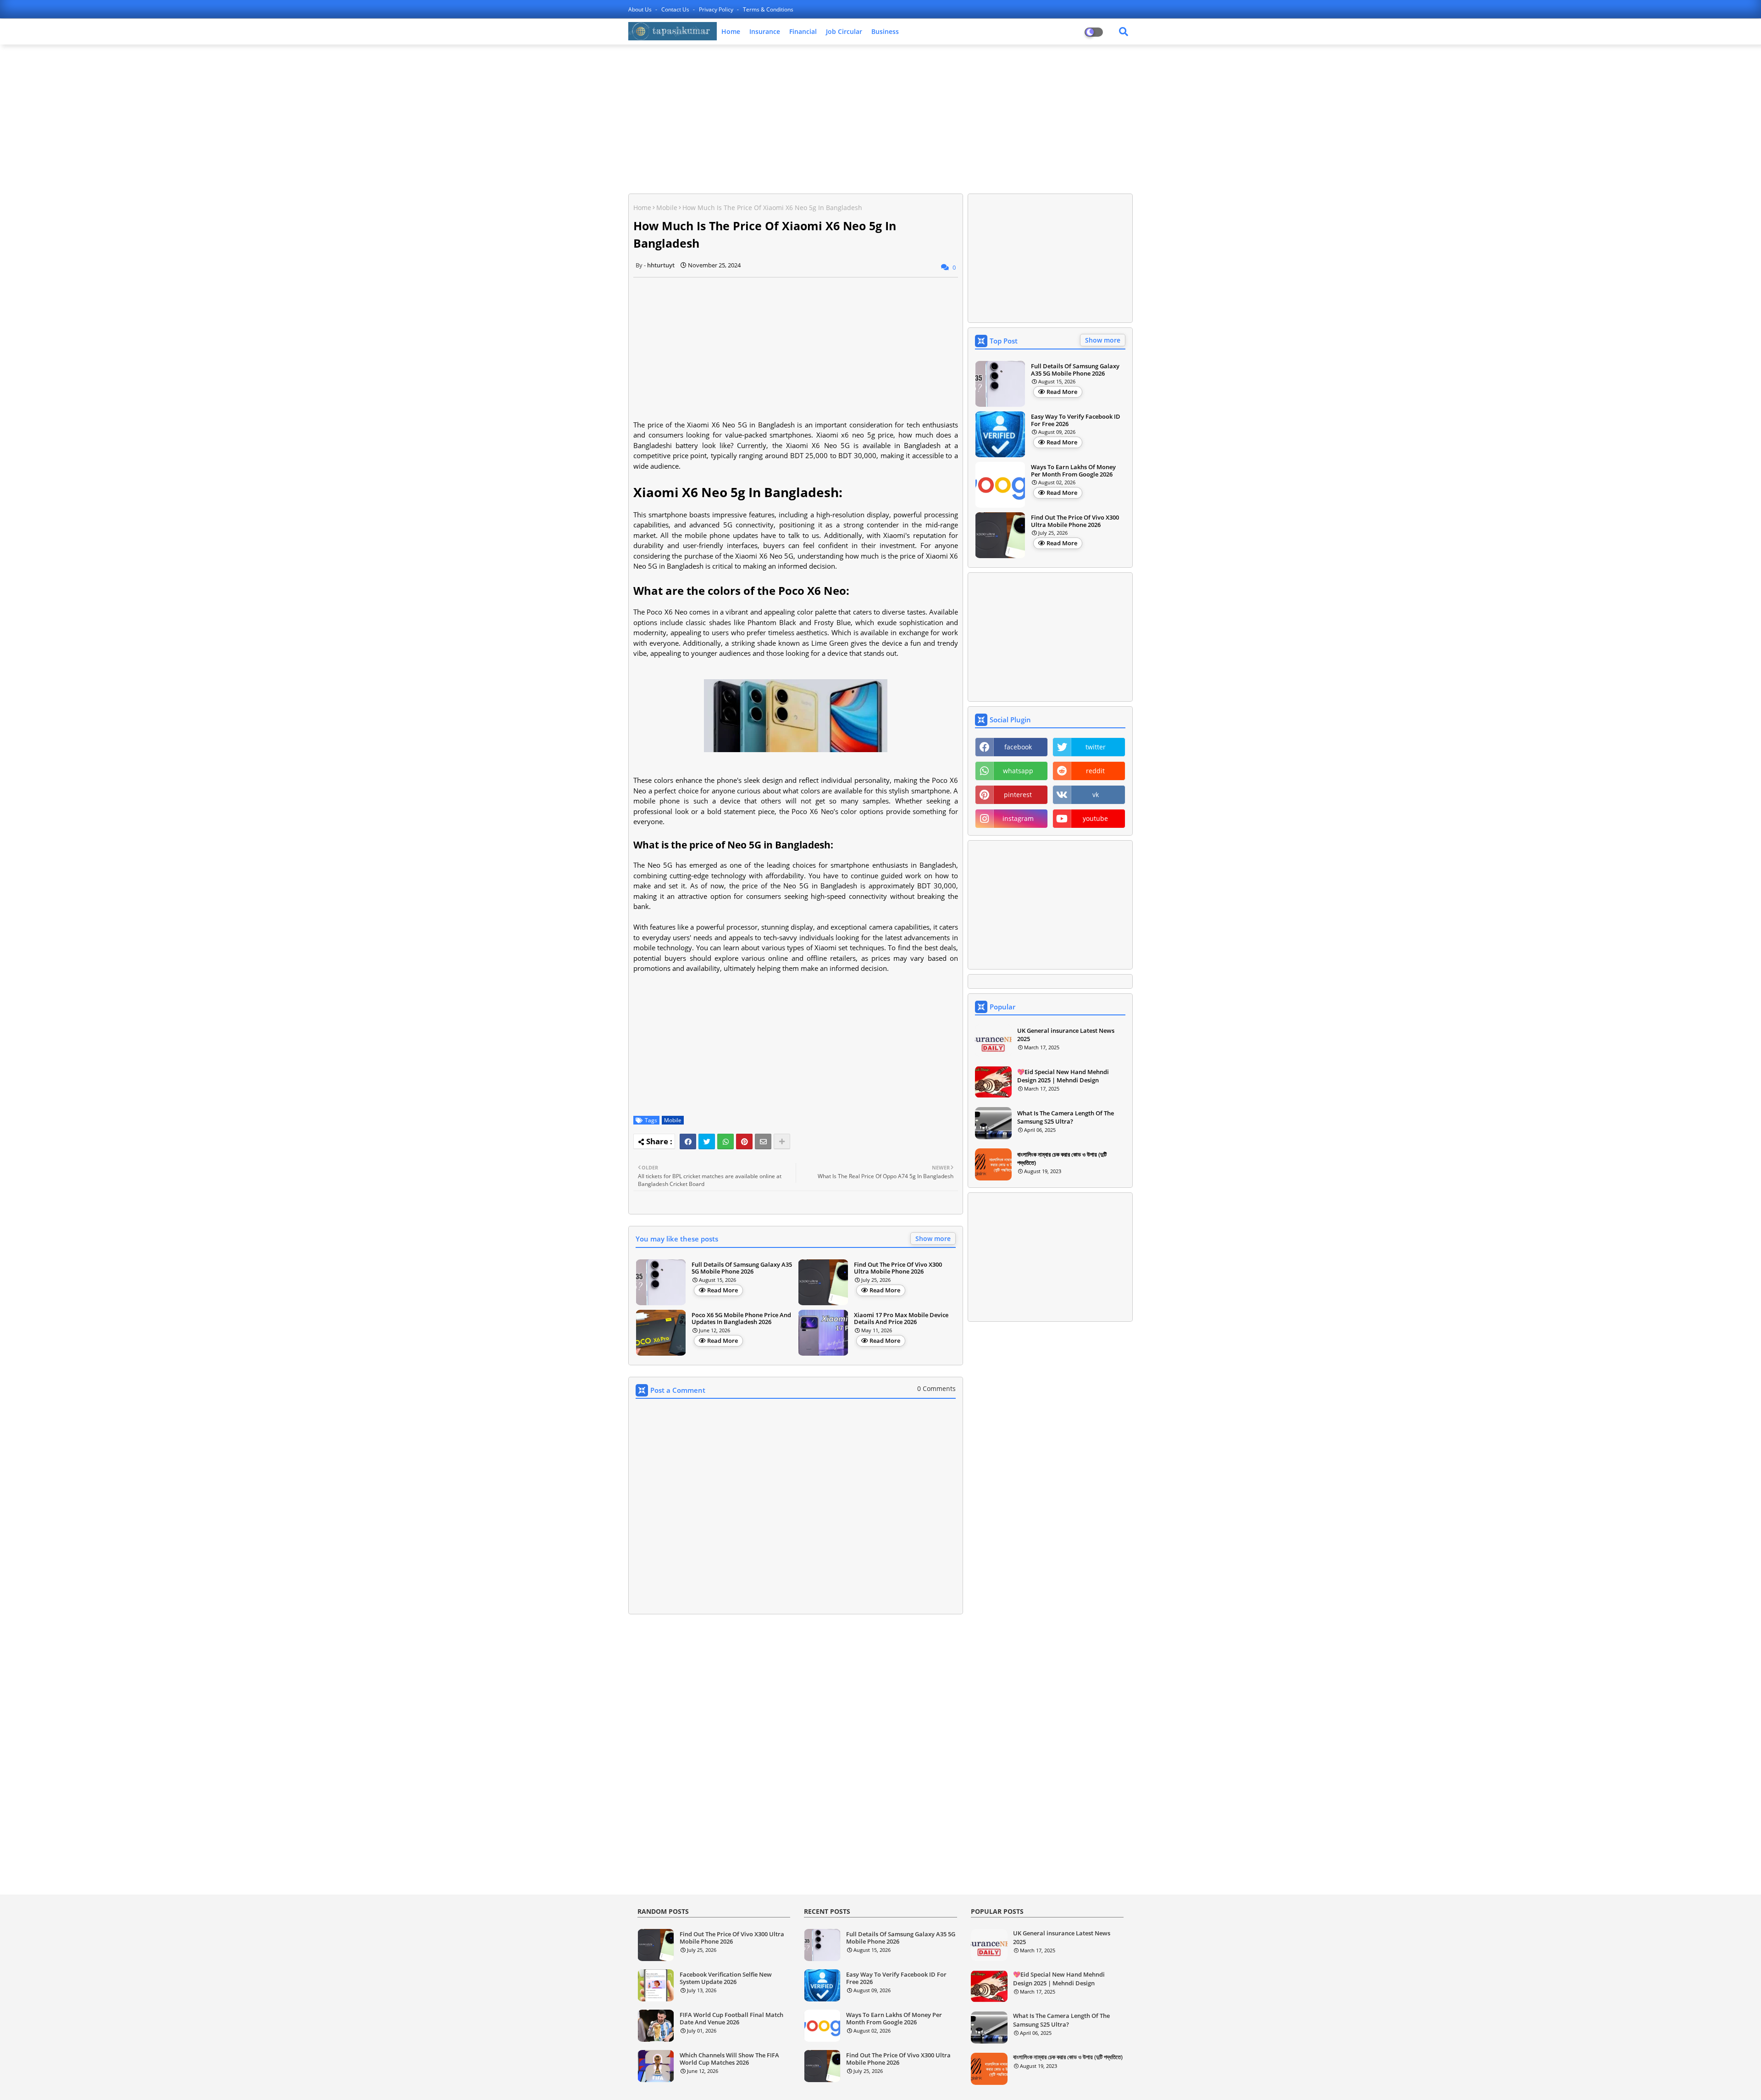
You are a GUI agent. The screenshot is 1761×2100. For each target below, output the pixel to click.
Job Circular (844, 31)
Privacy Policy (717, 9)
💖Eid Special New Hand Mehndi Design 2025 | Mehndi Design (1063, 1076)
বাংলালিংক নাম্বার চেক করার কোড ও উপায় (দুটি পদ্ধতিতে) (1062, 1158)
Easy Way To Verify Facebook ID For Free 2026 (1076, 420)
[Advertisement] (880, 118)
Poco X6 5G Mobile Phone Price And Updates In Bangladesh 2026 (741, 1319)
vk (1096, 795)
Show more (933, 1238)
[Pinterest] (744, 1141)
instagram (1018, 818)
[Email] (763, 1141)
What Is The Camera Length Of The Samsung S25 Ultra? (1066, 1117)
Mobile (667, 208)
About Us (641, 9)
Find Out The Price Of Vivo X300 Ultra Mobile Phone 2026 (898, 1268)
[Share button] (782, 1141)
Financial (803, 31)
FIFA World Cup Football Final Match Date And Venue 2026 (731, 2019)
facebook (1018, 747)
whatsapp (1018, 771)
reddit (1095, 771)
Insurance (765, 31)
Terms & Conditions (768, 9)
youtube (1095, 818)
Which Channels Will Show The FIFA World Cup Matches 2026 (729, 2059)
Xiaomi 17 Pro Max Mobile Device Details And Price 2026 (901, 1319)
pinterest (1018, 795)
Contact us (676, 9)
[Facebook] (688, 1141)
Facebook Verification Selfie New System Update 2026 (726, 1978)
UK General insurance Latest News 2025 (1066, 1035)
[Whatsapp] (725, 1141)
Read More (723, 1290)
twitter (1096, 747)
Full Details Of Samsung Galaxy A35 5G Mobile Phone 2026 (742, 1268)
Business (885, 31)
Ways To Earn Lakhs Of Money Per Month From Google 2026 (1073, 471)
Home (731, 31)
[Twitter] (707, 1141)
